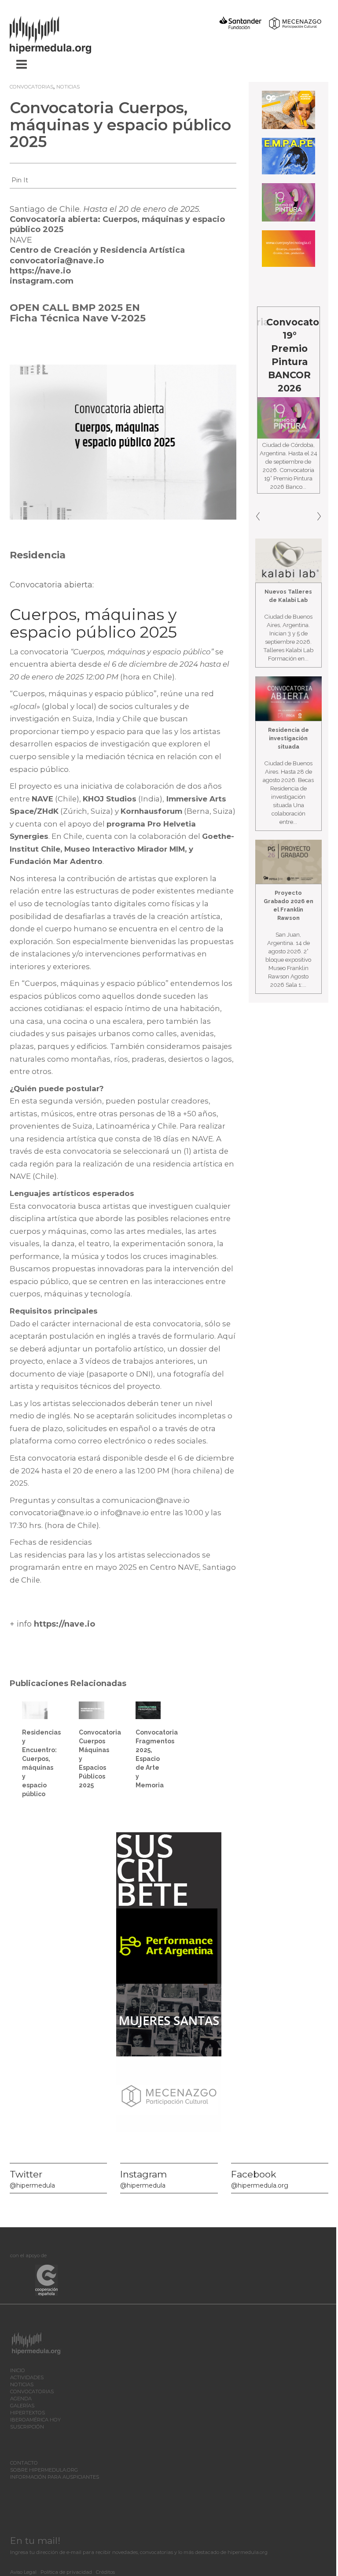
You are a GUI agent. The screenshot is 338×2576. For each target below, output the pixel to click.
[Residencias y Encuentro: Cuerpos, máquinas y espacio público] (35, 1709)
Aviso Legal (23, 2572)
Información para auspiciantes (55, 2477)
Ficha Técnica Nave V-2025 (78, 318)
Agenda (21, 2399)
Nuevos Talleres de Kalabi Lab (288, 596)
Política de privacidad (66, 2572)
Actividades (27, 2377)
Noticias (68, 87)
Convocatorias (31, 87)
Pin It (20, 180)
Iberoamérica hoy (35, 2420)
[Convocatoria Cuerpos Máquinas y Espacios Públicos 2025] (92, 1709)
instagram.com (42, 281)
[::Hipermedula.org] (59, 33)
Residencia (38, 555)
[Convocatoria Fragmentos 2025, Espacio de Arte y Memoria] (148, 1709)
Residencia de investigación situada (288, 738)
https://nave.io (40, 271)
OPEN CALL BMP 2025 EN (75, 308)
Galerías (22, 2406)
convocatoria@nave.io (57, 261)
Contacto (24, 2463)
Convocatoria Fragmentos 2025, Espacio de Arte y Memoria (157, 1759)
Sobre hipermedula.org (44, 2470)
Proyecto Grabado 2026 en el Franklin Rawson (288, 905)
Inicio (18, 2370)
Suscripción (27, 2427)
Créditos (105, 2572)
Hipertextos (28, 2413)
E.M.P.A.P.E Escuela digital (294, 335)
